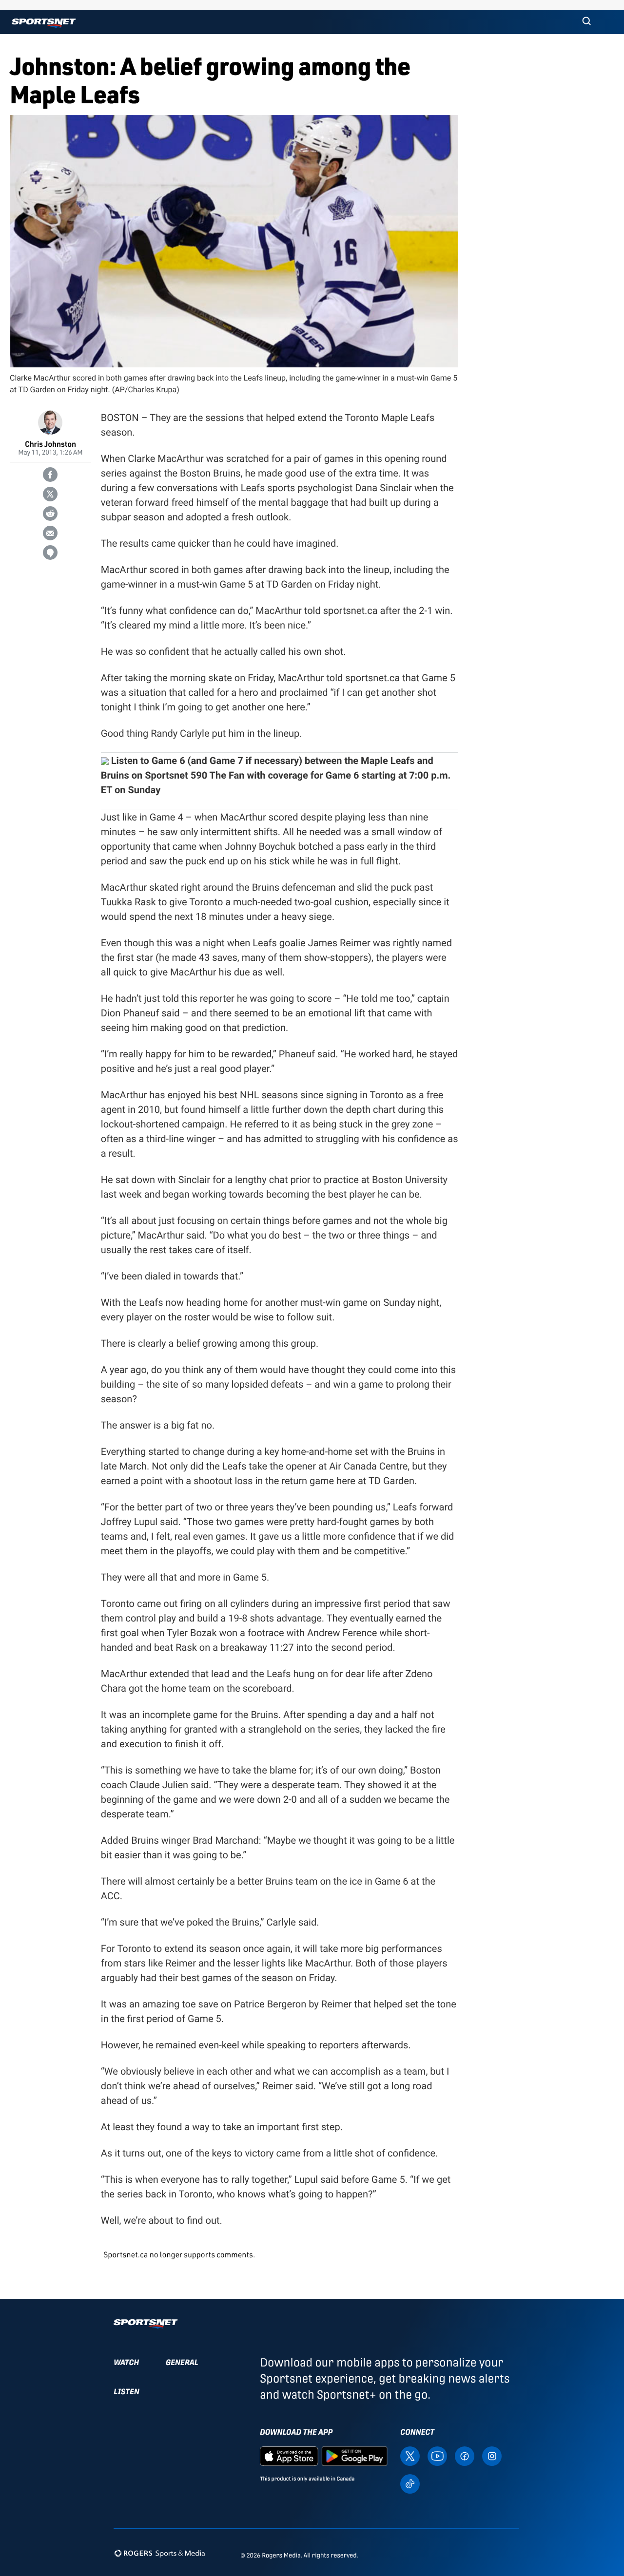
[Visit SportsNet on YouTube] (437, 2455)
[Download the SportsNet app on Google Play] (354, 2455)
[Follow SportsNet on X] (410, 2455)
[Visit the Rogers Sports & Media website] (160, 2553)
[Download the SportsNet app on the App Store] (289, 2455)
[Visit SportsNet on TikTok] (410, 2483)
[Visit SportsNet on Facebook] (465, 2455)
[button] (586, 22)
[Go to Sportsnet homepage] (44, 23)
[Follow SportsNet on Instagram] (492, 2455)
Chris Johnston (50, 444)
